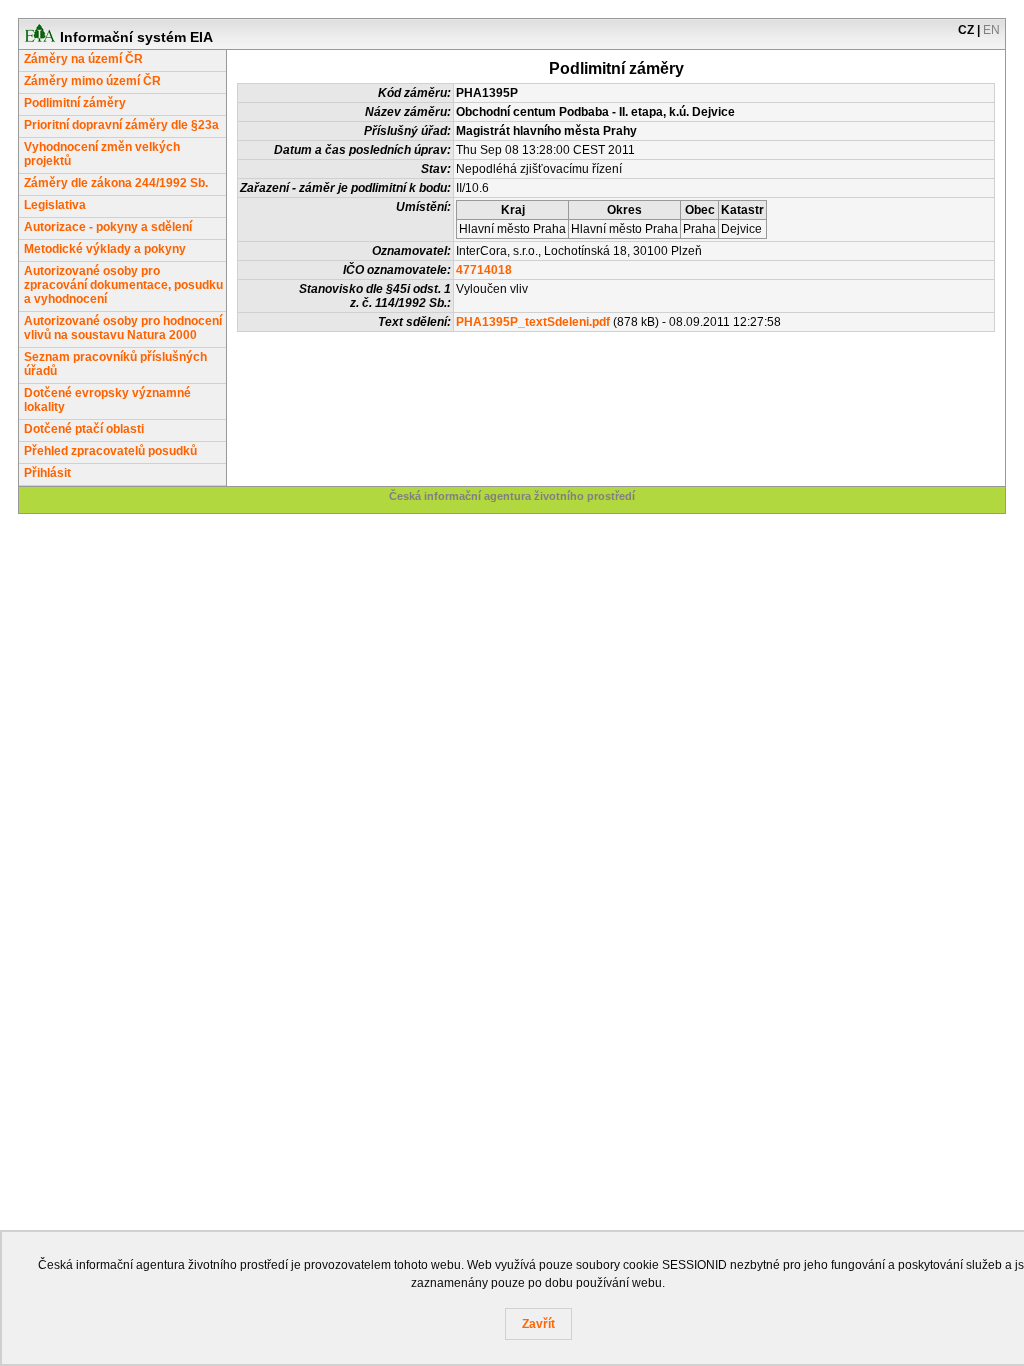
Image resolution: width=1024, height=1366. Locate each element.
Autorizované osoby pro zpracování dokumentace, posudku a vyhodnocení (123, 285)
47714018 (484, 270)
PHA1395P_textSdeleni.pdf (533, 322)
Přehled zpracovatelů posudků (110, 451)
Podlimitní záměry (75, 103)
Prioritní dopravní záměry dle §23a (121, 125)
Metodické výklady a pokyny (105, 249)
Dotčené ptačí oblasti (84, 429)
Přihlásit (47, 473)
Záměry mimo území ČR (92, 81)
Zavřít (538, 1324)
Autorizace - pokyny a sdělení (108, 227)
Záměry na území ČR (83, 59)
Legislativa (55, 205)
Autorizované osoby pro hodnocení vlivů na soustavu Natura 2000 (123, 328)
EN (991, 30)
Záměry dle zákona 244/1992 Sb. (116, 183)
